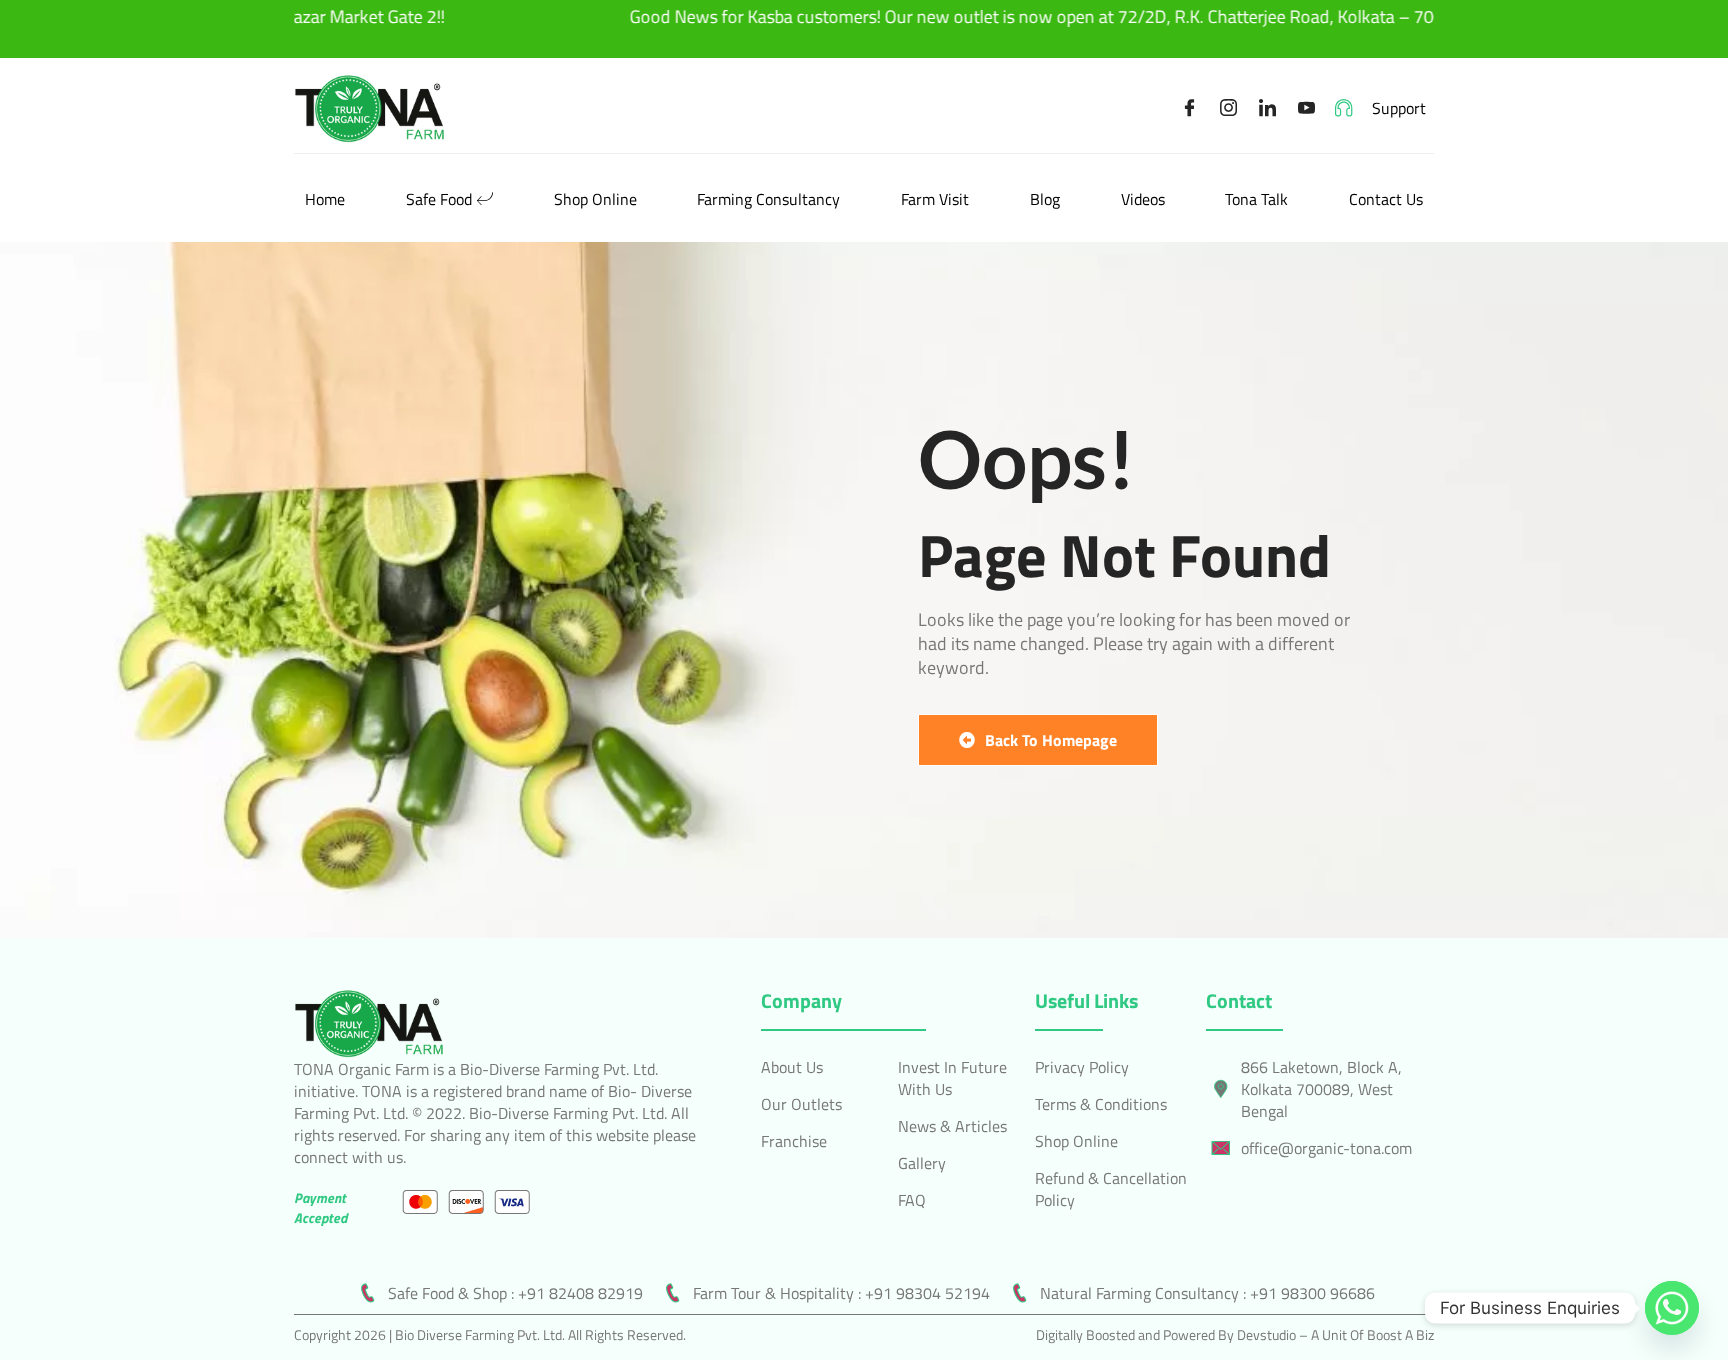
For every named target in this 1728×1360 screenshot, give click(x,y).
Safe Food (439, 199)
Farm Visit (935, 199)
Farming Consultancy (768, 199)
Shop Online (595, 199)
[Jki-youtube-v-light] (1307, 108)
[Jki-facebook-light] (1190, 108)
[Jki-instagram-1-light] (1229, 108)
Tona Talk (1256, 199)
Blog (1045, 199)
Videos (1143, 199)
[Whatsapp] (1672, 1308)
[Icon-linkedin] (1268, 108)
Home (325, 199)
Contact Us (1386, 199)
